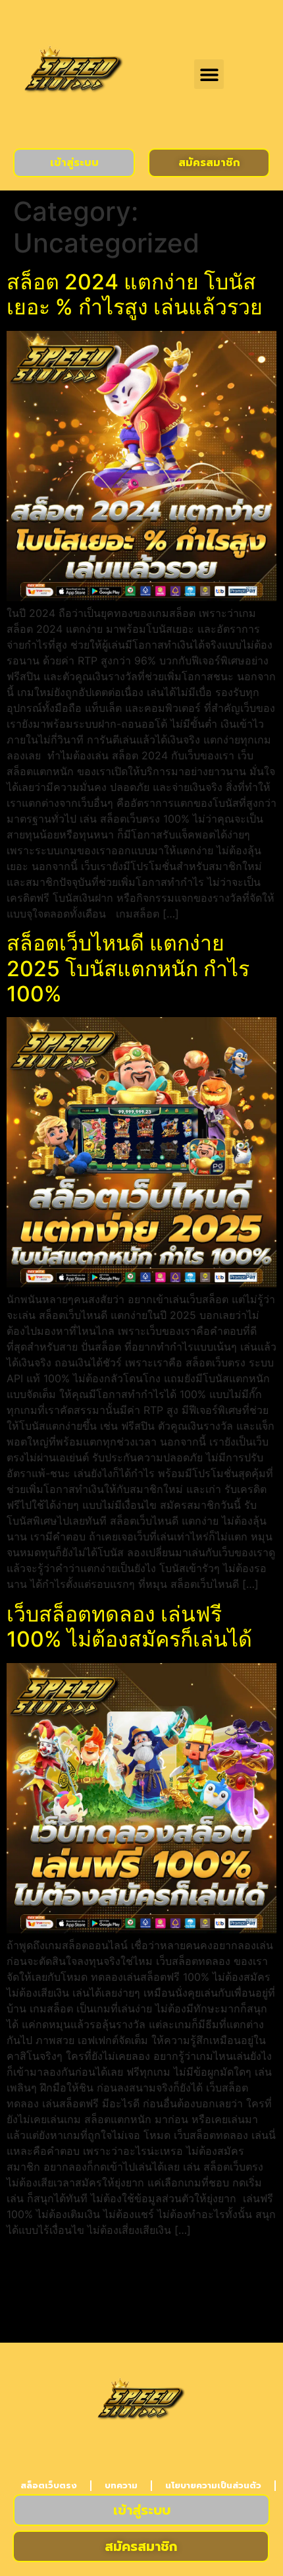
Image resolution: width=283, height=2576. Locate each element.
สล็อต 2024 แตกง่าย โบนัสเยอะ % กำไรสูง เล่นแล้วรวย (135, 294)
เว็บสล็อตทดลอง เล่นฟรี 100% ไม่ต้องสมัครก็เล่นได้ (129, 1626)
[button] (209, 74)
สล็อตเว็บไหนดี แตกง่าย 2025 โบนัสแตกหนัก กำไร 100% (128, 968)
